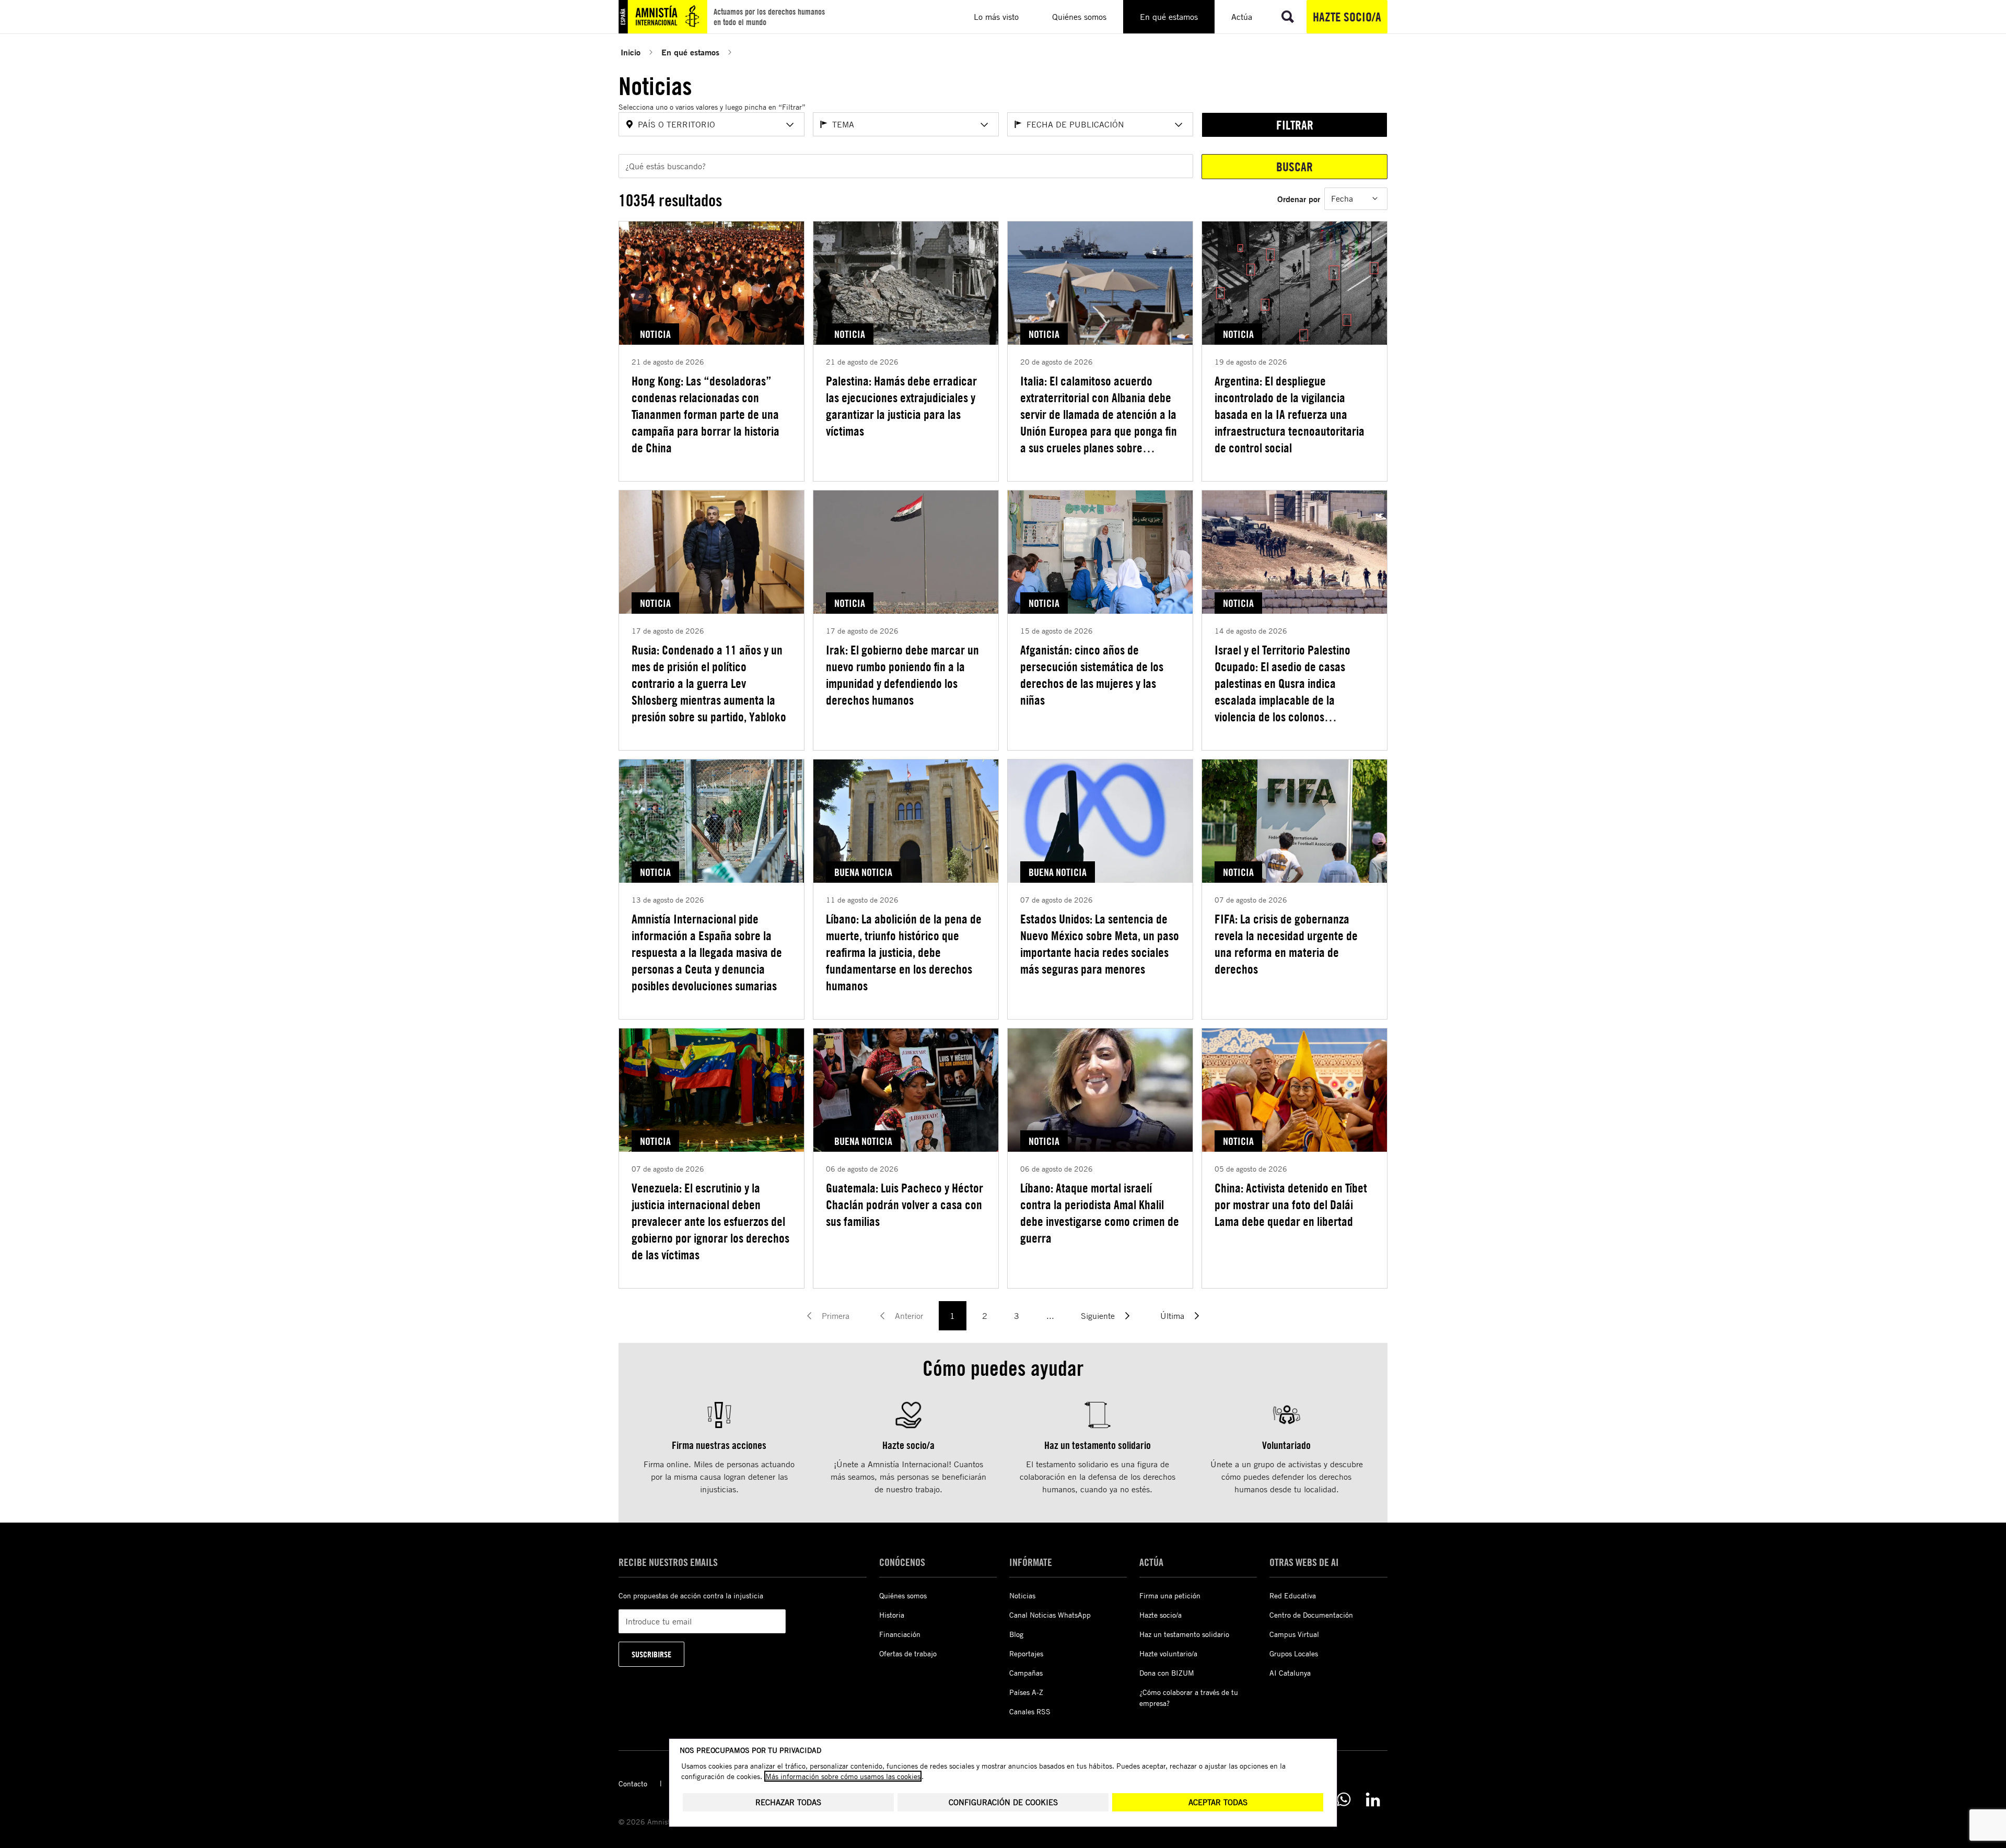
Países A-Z (1026, 1692)
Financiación (900, 1634)
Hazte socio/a (1347, 17)
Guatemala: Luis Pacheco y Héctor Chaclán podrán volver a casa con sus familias (905, 1204)
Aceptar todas (1218, 1802)
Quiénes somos (903, 1595)
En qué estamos (690, 52)
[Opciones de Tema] (984, 125)
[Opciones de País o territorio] (790, 125)
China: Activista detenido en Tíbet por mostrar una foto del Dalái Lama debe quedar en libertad (1291, 1204)
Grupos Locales (1294, 1653)
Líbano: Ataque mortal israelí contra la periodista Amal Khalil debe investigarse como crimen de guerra (1100, 1213)
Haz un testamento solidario (1184, 1634)
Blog (1016, 1634)
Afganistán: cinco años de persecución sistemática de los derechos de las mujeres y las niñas (1092, 675)
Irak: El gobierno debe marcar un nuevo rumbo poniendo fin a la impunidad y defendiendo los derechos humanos (902, 675)
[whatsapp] (1344, 1799)
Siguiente (1098, 1316)
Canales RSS (1030, 1711)
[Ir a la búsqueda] (1288, 17)
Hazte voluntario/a (1168, 1653)
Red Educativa (1293, 1595)
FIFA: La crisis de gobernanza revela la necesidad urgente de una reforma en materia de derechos (1286, 944)
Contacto (633, 1783)
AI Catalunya (1290, 1673)
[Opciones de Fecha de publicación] (1179, 125)
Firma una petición (1170, 1595)
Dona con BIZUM (1167, 1673)
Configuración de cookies (1003, 1802)
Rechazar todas (788, 1802)
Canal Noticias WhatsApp (1050, 1615)
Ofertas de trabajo (908, 1653)
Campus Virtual (1294, 1634)
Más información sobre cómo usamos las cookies (843, 1776)
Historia (892, 1615)
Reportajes (1026, 1653)
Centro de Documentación (1311, 1615)
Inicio (631, 52)
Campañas (1026, 1673)
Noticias (1022, 1595)
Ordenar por (1299, 199)
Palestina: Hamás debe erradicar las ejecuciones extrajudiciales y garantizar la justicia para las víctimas (901, 406)
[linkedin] (1373, 1799)
